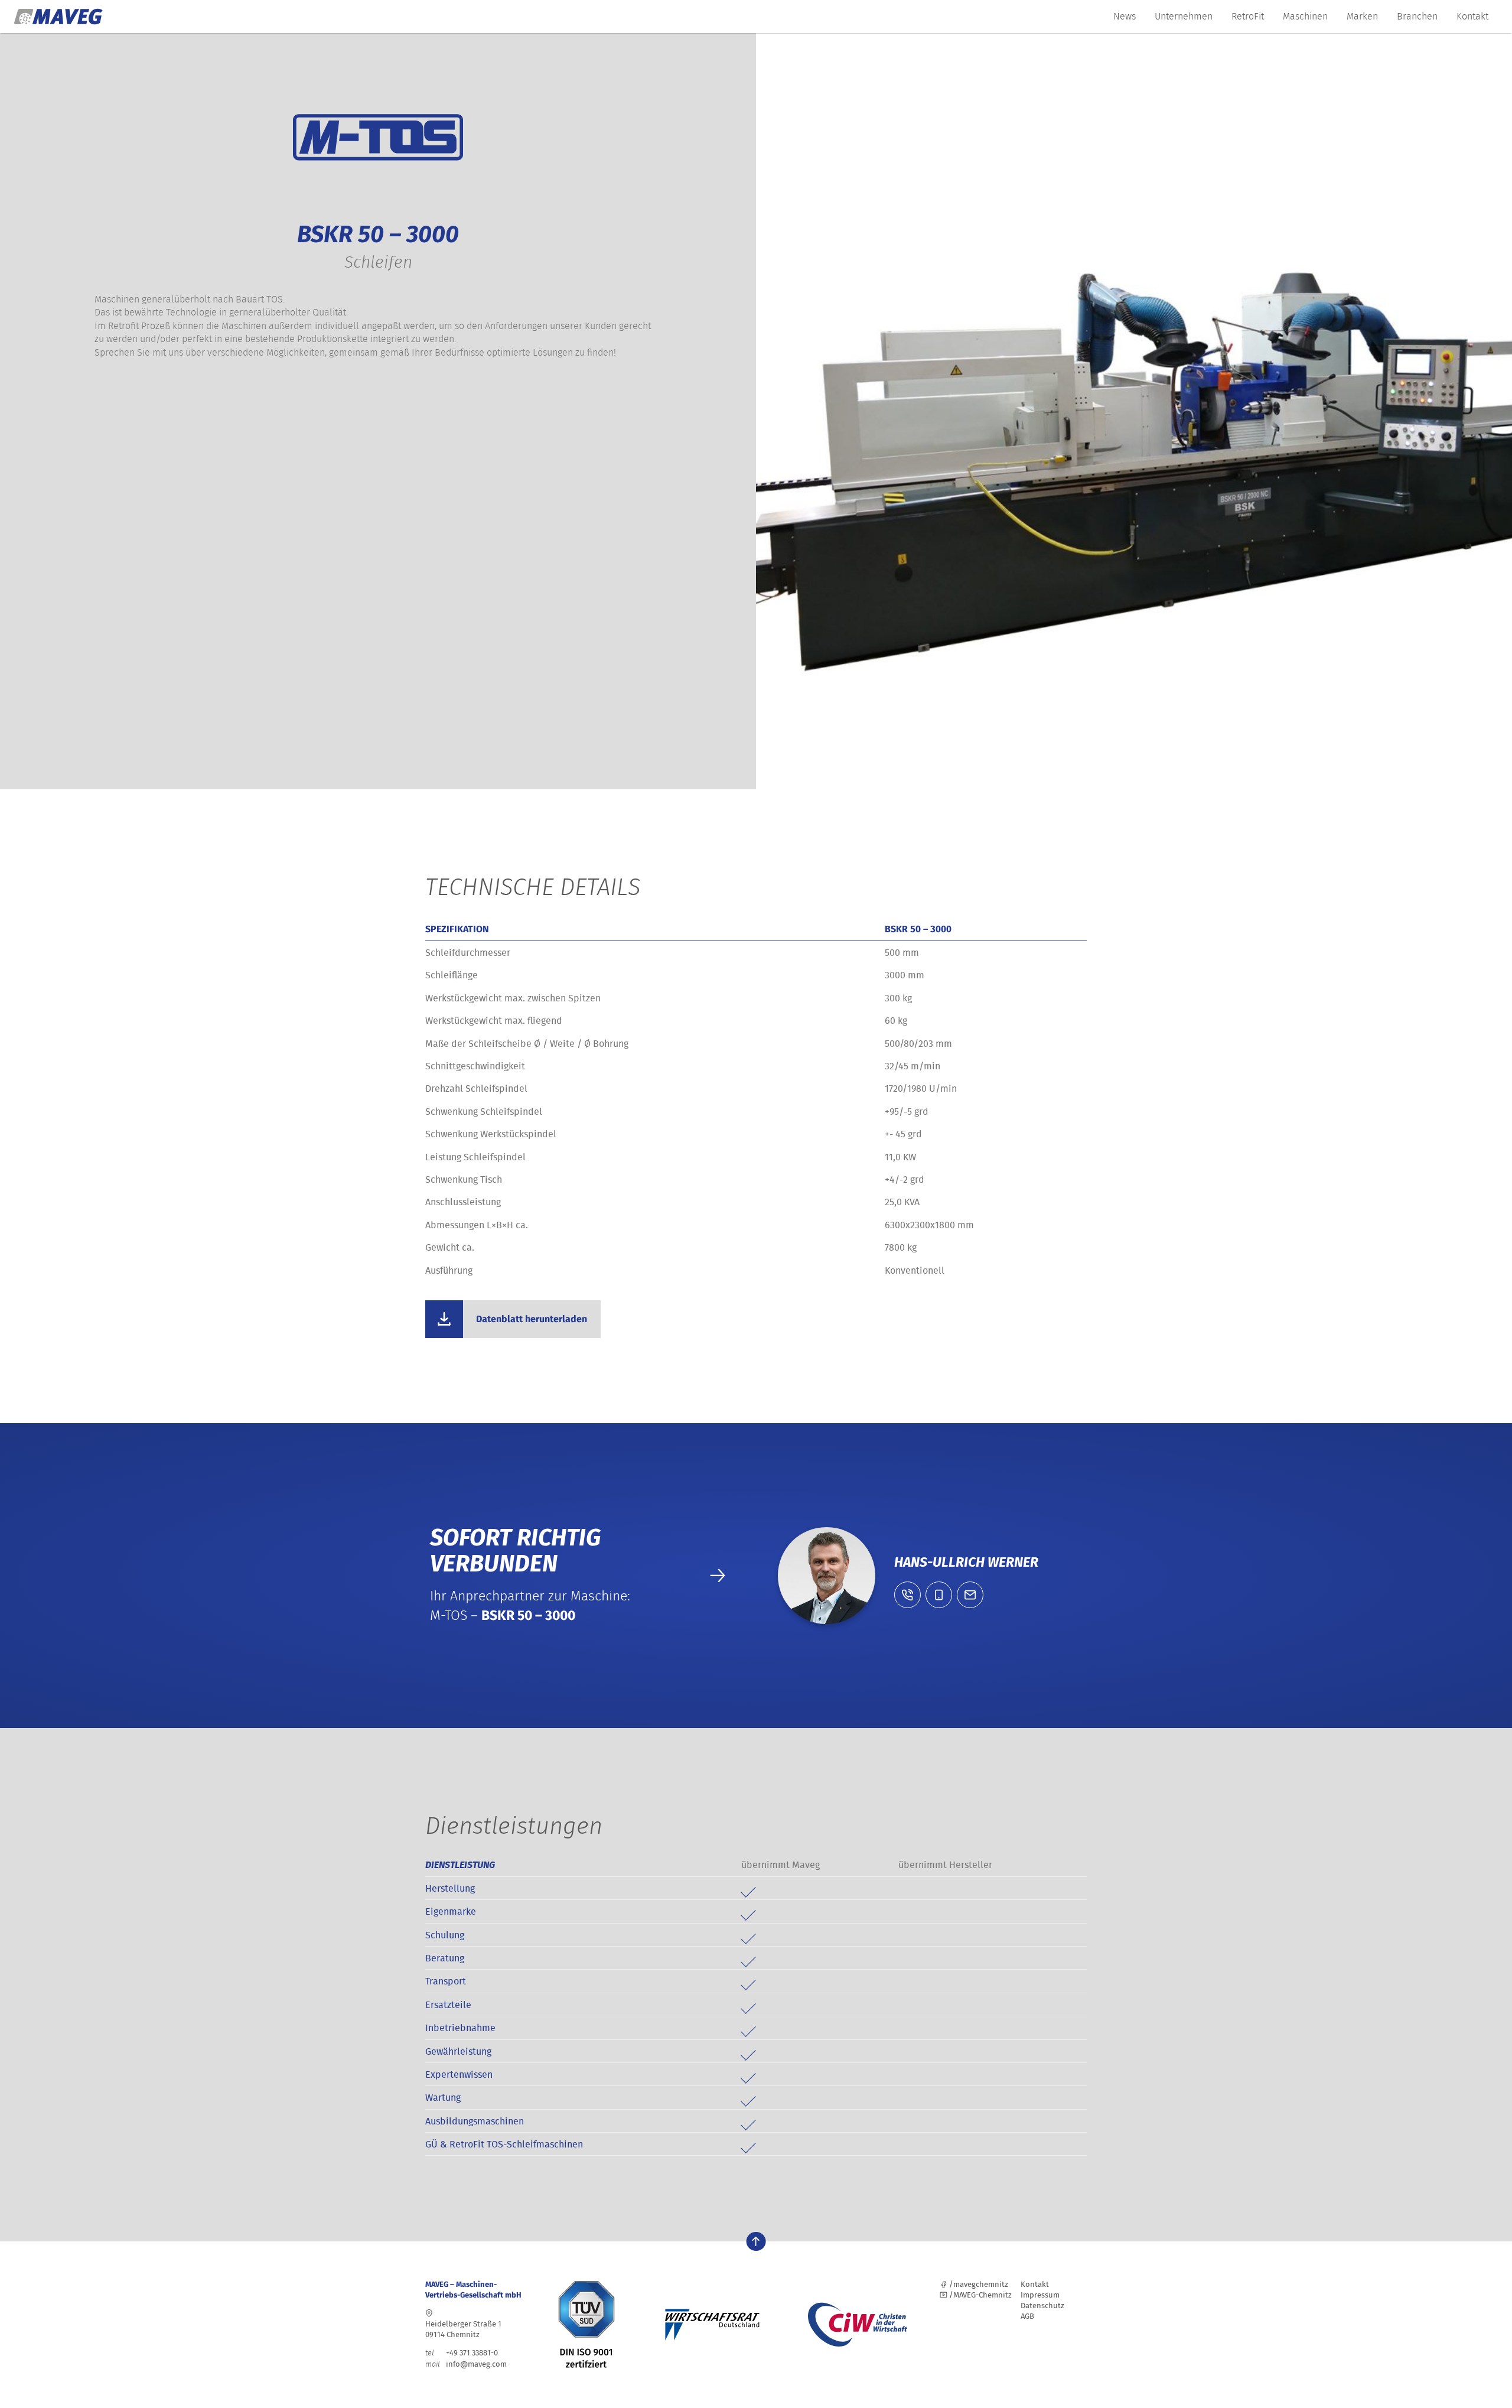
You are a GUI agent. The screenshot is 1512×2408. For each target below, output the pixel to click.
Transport (446, 1981)
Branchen (1417, 16)
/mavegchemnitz (978, 2284)
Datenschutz (1042, 2306)
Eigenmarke (451, 1911)
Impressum (1040, 2295)
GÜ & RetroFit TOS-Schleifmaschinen (504, 2144)
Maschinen (1305, 16)
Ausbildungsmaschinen (475, 2121)
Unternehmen (1184, 16)
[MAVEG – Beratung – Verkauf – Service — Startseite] (58, 17)
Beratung (445, 1958)
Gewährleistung (458, 2051)
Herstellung (450, 1888)
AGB (1027, 2316)
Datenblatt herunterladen (532, 1319)
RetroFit (1248, 16)
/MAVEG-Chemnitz (980, 2295)
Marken (1362, 16)
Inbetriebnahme (460, 2028)
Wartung (443, 2097)
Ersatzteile (448, 2005)
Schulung (445, 1935)
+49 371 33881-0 (462, 2353)
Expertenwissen (459, 2074)
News (1125, 16)
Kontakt (1472, 16)
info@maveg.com (476, 2364)
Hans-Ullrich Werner (966, 1562)
